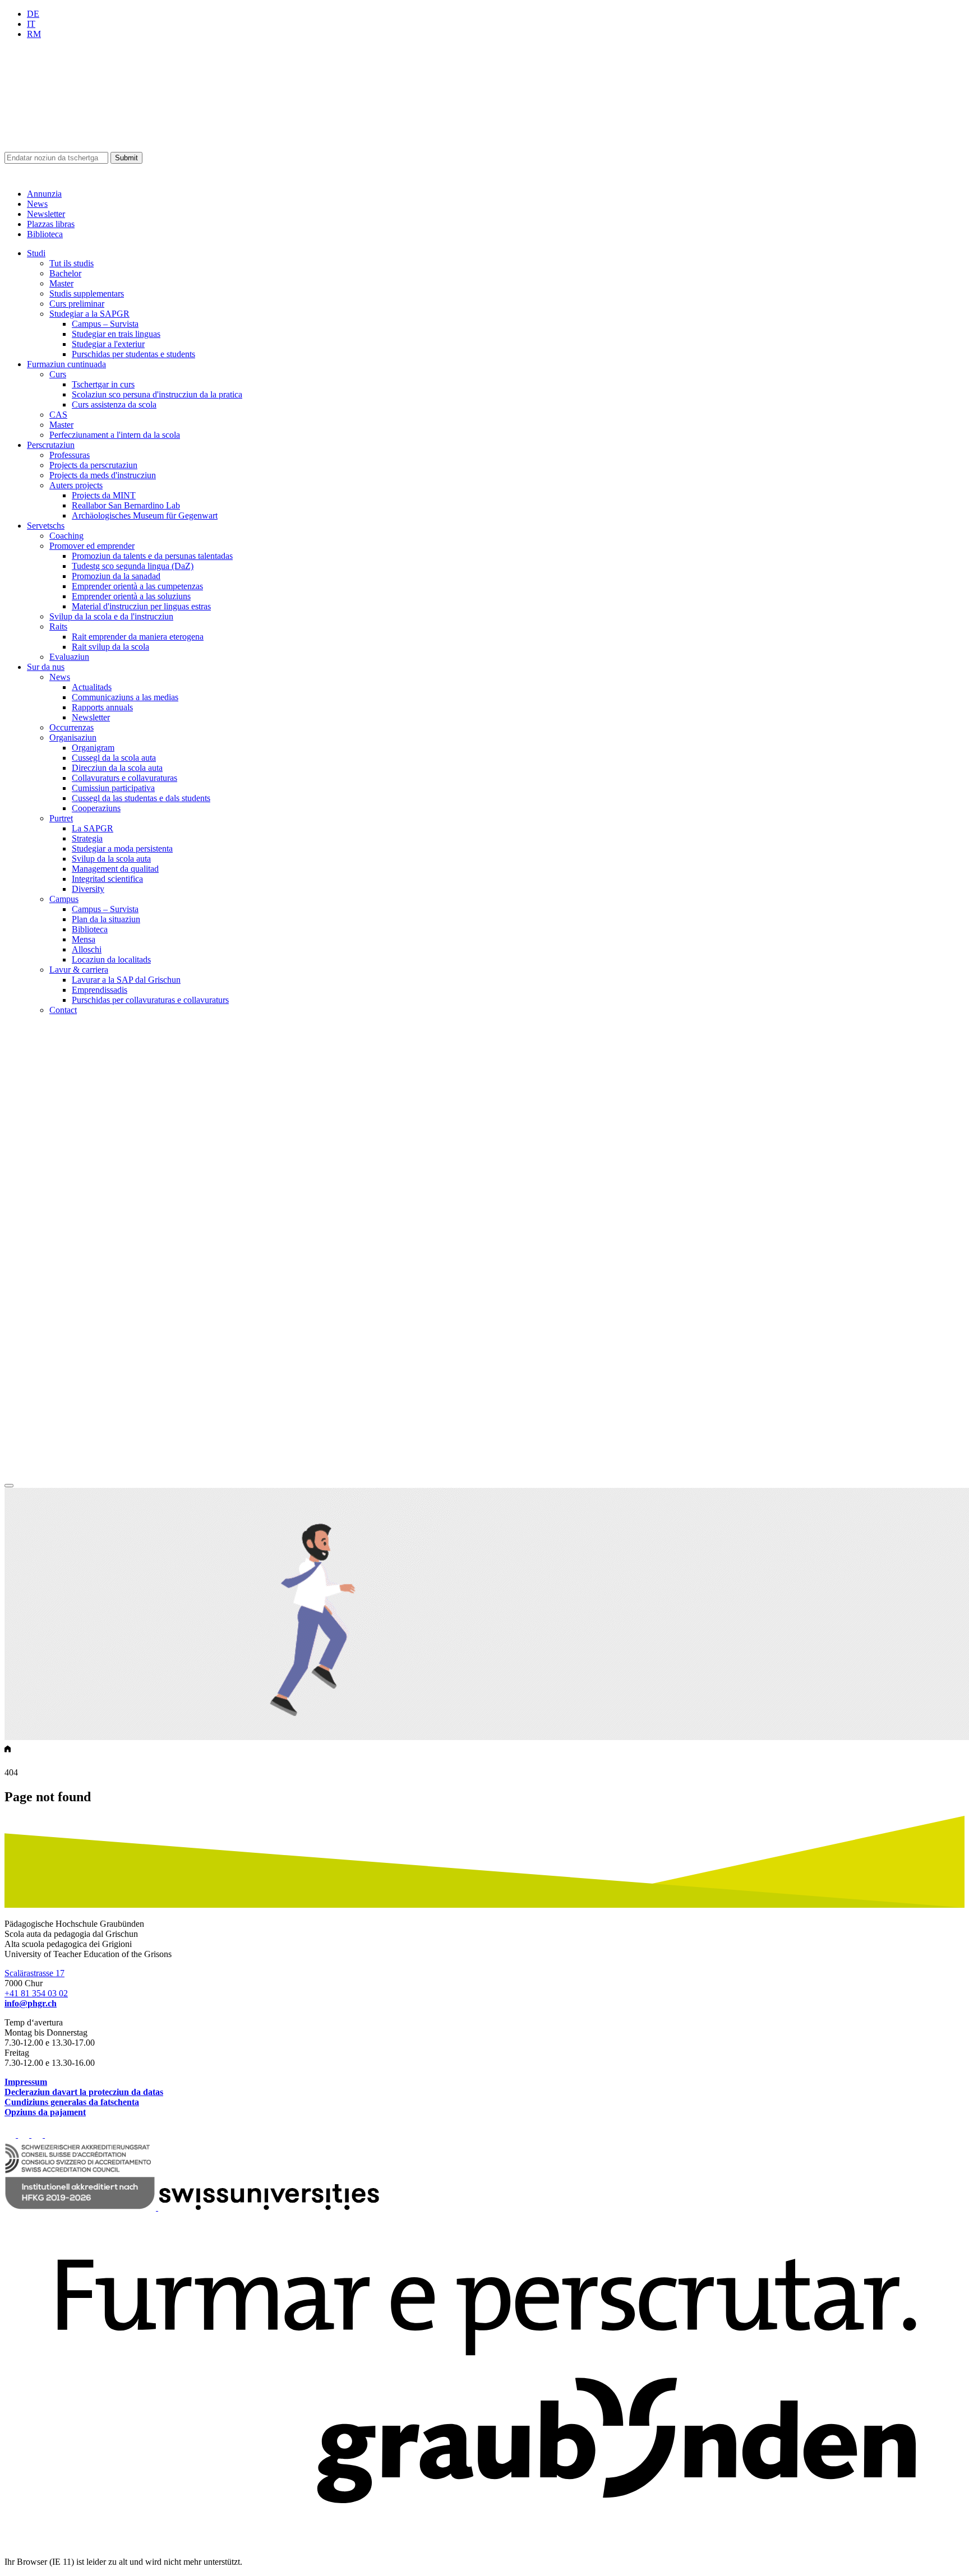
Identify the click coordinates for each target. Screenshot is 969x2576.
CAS (58, 415)
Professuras (70, 455)
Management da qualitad (115, 869)
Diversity (88, 889)
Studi (36, 253)
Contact (63, 1010)
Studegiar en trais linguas (116, 334)
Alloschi (87, 949)
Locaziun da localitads (111, 959)
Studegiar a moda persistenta (122, 848)
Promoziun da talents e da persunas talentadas (152, 556)
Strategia (87, 838)
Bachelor (65, 273)
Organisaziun (73, 737)
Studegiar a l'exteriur (108, 344)
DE (33, 14)
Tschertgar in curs (103, 384)
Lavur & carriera (79, 970)
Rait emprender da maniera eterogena (138, 637)
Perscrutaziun (51, 445)
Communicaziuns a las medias (125, 697)
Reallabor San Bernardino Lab (126, 505)
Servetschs (46, 526)
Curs (58, 374)
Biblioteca (45, 234)
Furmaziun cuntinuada (66, 364)
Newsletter (46, 214)
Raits (58, 626)
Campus (64, 899)
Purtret (61, 818)
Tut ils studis (71, 263)
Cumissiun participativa (113, 788)
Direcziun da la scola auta (117, 768)
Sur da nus (46, 667)
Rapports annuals (102, 707)
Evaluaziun (69, 657)
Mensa (84, 939)
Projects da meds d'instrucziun (103, 475)
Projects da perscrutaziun (93, 465)
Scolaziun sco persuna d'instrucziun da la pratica (157, 394)
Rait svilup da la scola (110, 647)
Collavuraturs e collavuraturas (124, 778)
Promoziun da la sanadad (116, 576)
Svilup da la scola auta (111, 859)
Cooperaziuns (96, 808)
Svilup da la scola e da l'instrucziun (111, 616)
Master (61, 283)
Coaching (66, 536)
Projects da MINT (104, 495)
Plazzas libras (51, 224)
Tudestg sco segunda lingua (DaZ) (133, 566)
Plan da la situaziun (106, 919)
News (37, 204)
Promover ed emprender (92, 546)
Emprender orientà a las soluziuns (131, 596)
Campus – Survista (105, 324)
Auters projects (76, 485)
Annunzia (44, 194)
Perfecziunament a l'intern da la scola (115, 435)
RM (34, 34)
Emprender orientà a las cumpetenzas (137, 586)
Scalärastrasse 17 (34, 1973)
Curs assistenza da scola (114, 404)
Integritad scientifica (107, 879)
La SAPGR (93, 828)
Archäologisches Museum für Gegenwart (145, 515)
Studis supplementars (87, 293)
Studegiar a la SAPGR (89, 314)
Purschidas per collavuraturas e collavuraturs (150, 1000)
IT (31, 24)
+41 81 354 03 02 (36, 1993)
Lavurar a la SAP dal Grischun (126, 980)
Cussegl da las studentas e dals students (141, 798)
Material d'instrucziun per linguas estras (141, 606)
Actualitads (92, 687)
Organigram (93, 748)
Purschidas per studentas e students (133, 354)
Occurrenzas (71, 727)
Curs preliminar (77, 304)
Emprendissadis (100, 990)
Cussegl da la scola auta (114, 758)
